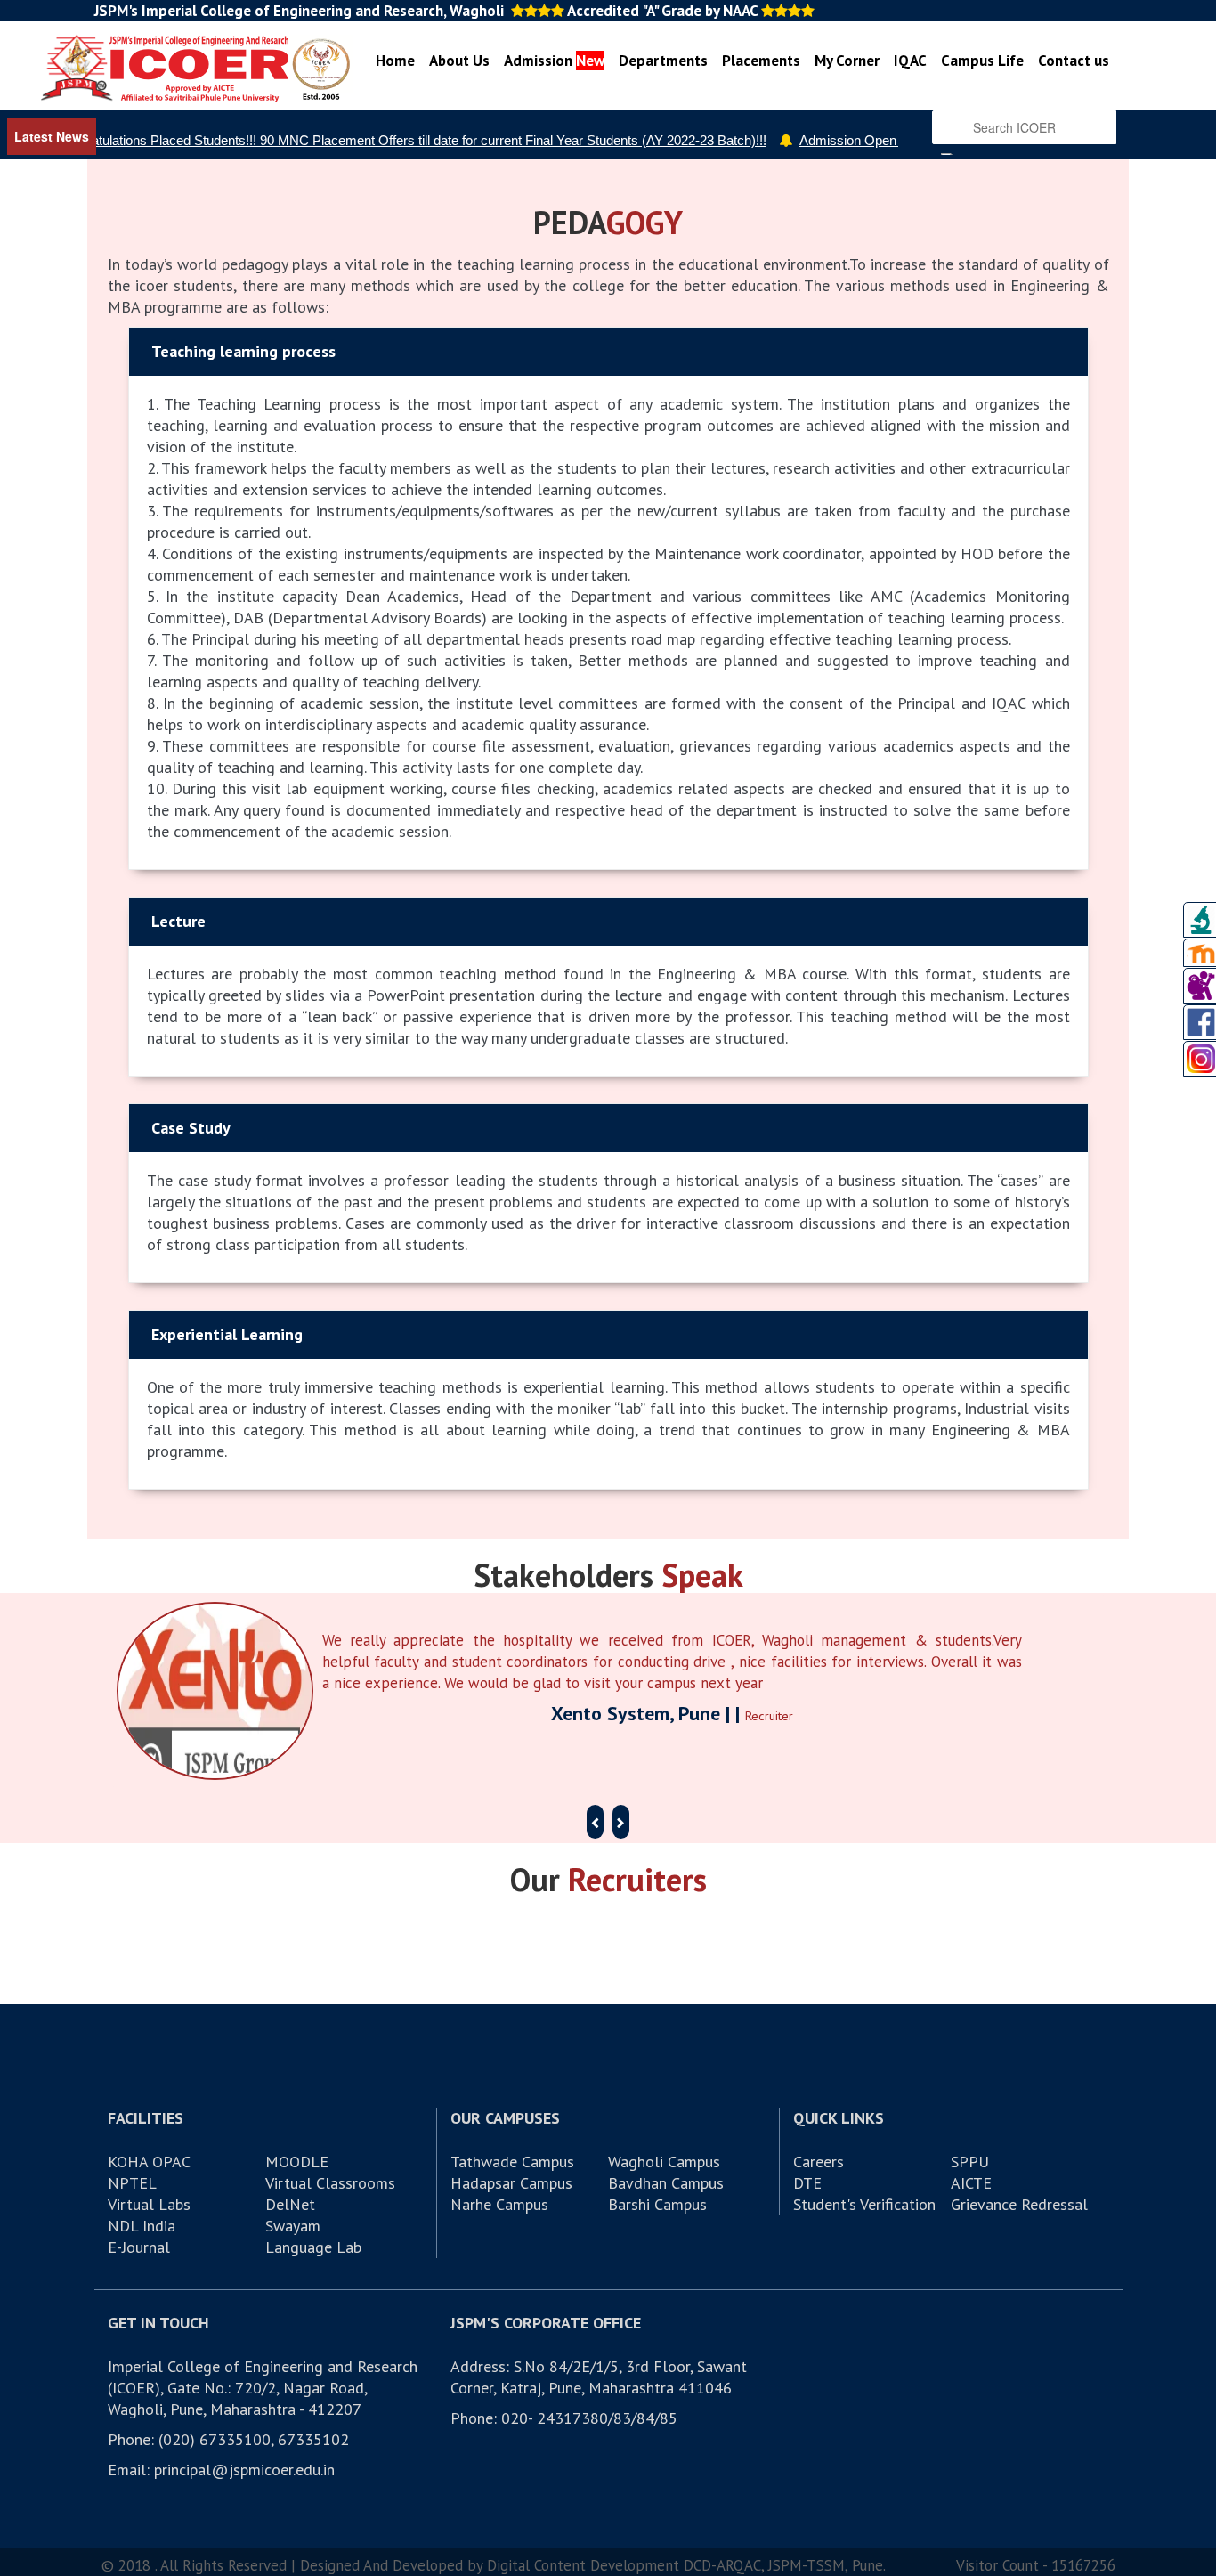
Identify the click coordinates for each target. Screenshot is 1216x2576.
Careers (819, 2162)
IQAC (910, 61)
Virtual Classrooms (330, 2183)
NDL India (142, 2226)
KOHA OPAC (149, 2162)
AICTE (971, 2183)
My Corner (847, 61)
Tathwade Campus (512, 2162)
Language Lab (313, 2247)
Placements (761, 61)
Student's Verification (864, 2204)
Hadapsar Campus (511, 2183)
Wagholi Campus (664, 2162)
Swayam (293, 2226)
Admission (554, 61)
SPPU (970, 2162)
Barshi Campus (657, 2204)
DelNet (290, 2204)
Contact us (1074, 61)
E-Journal (139, 2247)
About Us (459, 61)
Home (395, 61)
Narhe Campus (499, 2204)
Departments (663, 61)
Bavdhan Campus (666, 2183)
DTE (807, 2183)
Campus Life (982, 61)
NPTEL (132, 2183)
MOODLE (297, 2162)
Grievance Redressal (1019, 2204)
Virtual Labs (149, 2204)
